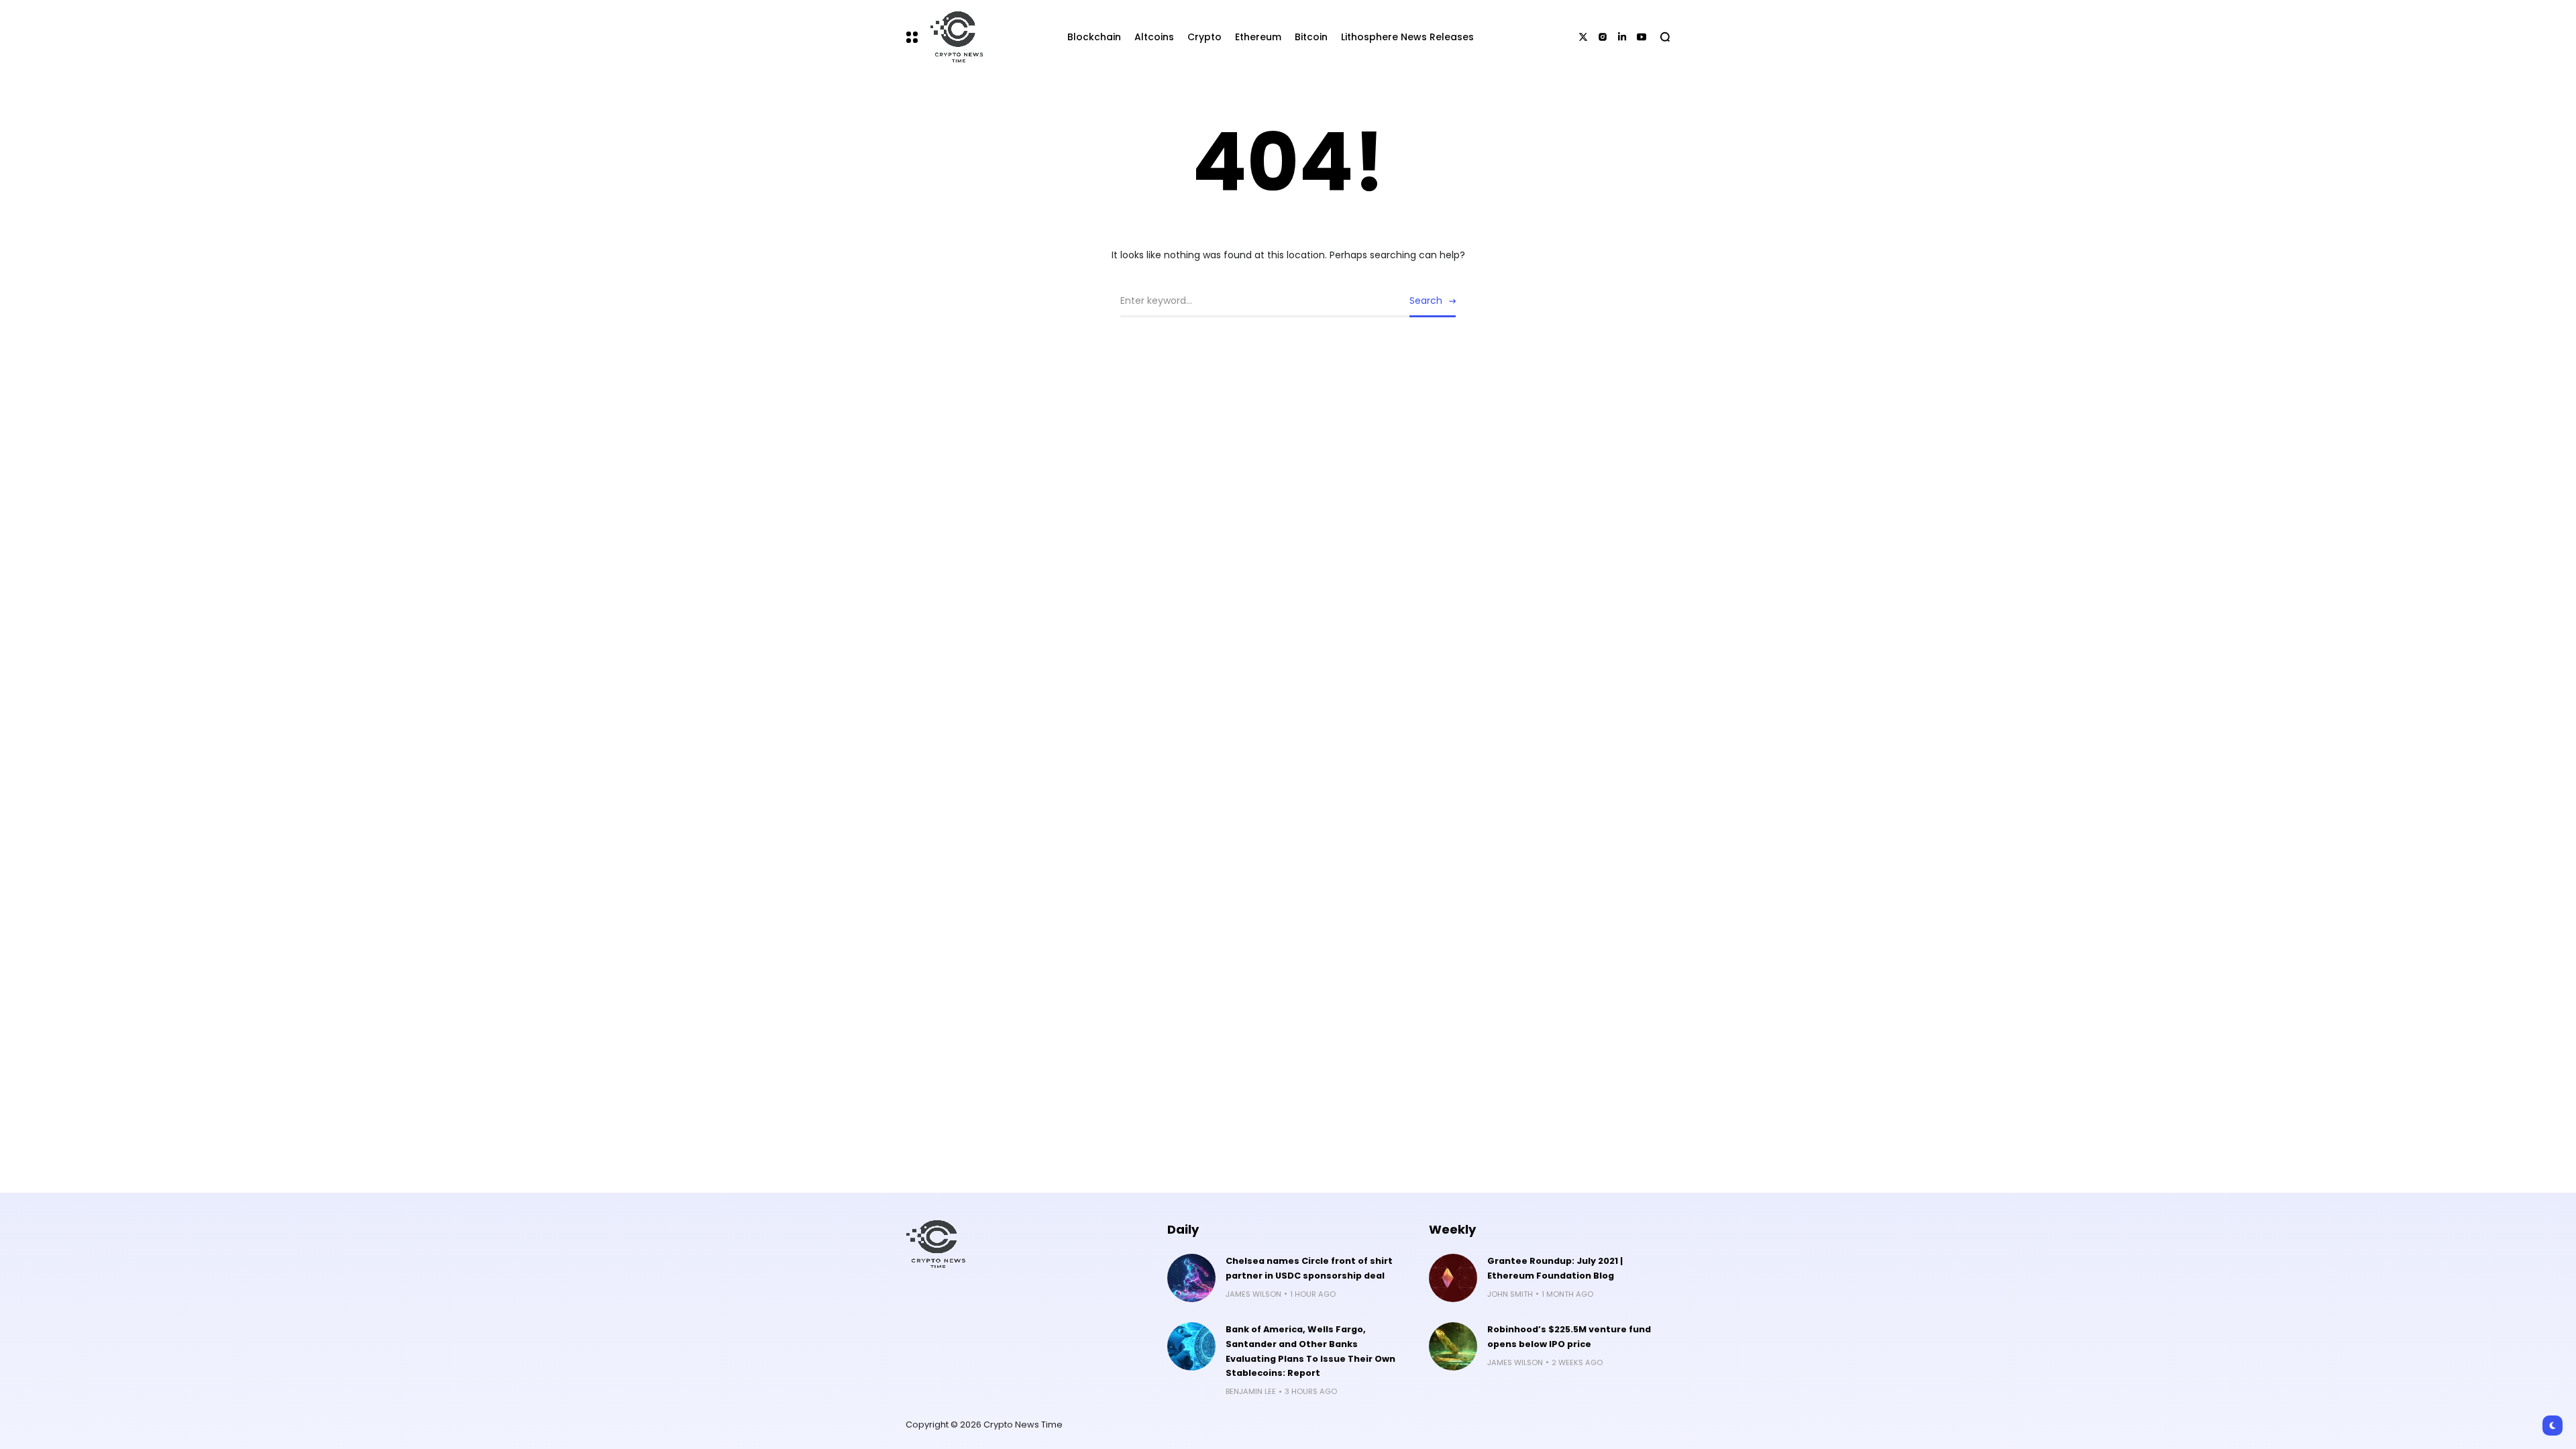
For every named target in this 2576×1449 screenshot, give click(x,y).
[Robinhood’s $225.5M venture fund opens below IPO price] (1453, 1346)
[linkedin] (1622, 37)
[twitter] (1583, 37)
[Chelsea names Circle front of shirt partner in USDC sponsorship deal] (1191, 1278)
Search (1426, 301)
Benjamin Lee (1251, 1391)
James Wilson (1253, 1294)
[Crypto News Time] (953, 37)
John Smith (1510, 1294)
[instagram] (1603, 37)
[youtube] (1642, 37)
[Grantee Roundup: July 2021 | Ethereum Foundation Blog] (1453, 1278)
